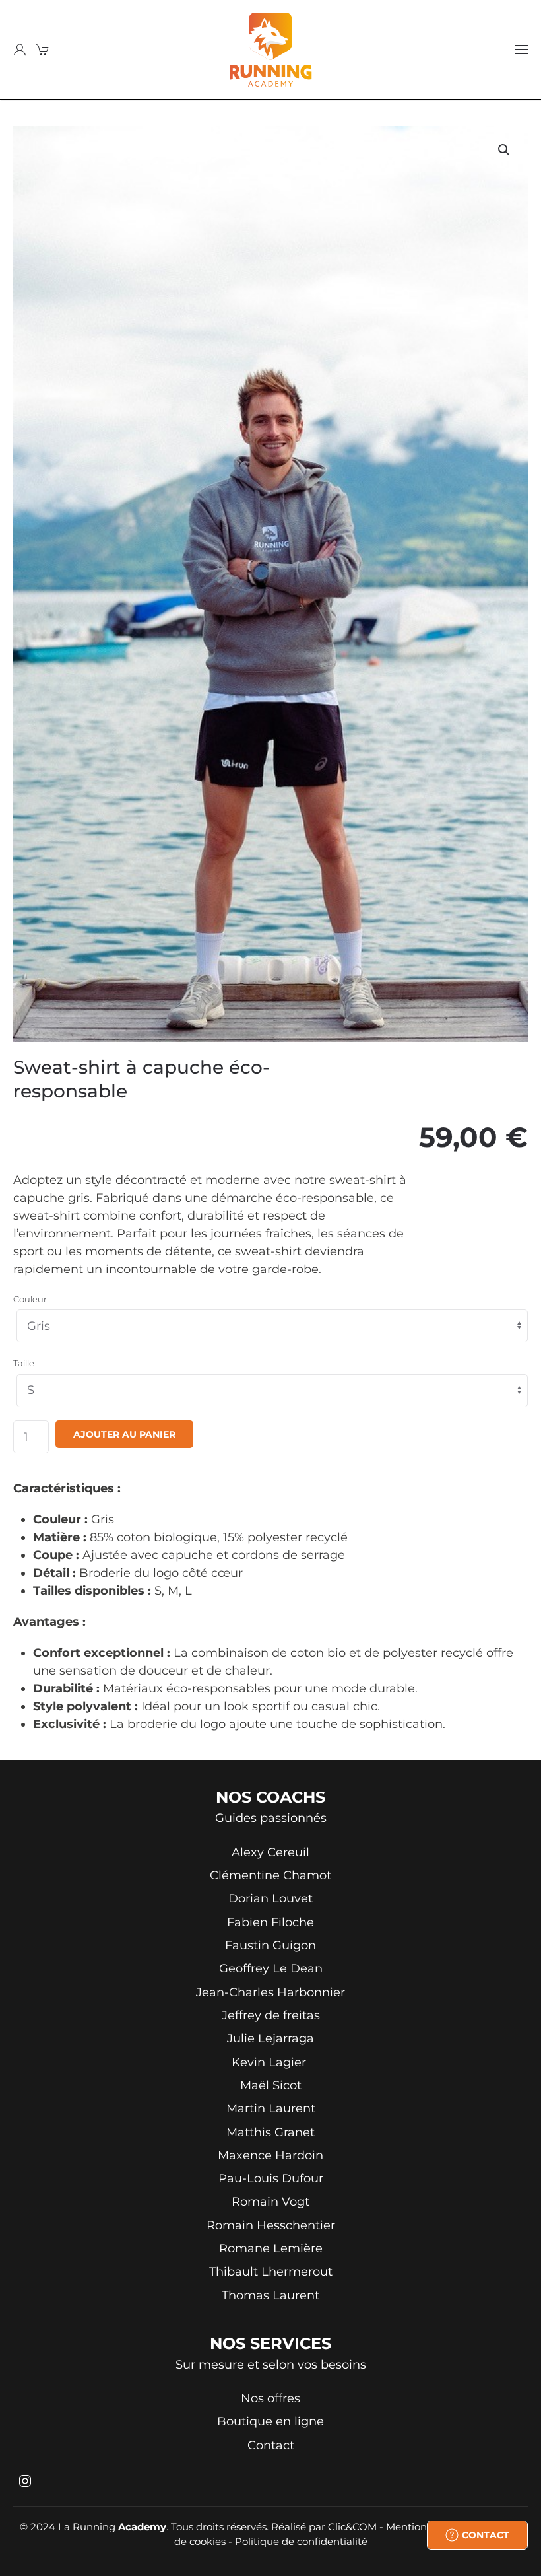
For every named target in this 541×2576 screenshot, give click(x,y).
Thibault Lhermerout (271, 2272)
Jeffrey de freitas (271, 2015)
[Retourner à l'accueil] (271, 50)
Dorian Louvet (270, 1898)
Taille (24, 1363)
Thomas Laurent (270, 2295)
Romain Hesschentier (271, 2225)
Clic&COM (352, 2527)
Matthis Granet (270, 2132)
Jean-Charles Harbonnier (270, 1992)
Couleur (30, 1299)
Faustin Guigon (270, 1945)
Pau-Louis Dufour (271, 2178)
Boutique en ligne (270, 2421)
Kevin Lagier (270, 2062)
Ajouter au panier (124, 1434)
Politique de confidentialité (301, 2541)
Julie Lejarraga (270, 2038)
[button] (521, 50)
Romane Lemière (271, 2248)
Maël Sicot (271, 2085)
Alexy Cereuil (270, 1852)
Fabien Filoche (270, 1922)
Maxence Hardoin (270, 2155)
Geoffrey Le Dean (271, 1968)
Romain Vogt (270, 2202)
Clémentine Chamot (270, 1875)
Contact (271, 2445)
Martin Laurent (271, 2108)
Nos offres (270, 2398)
